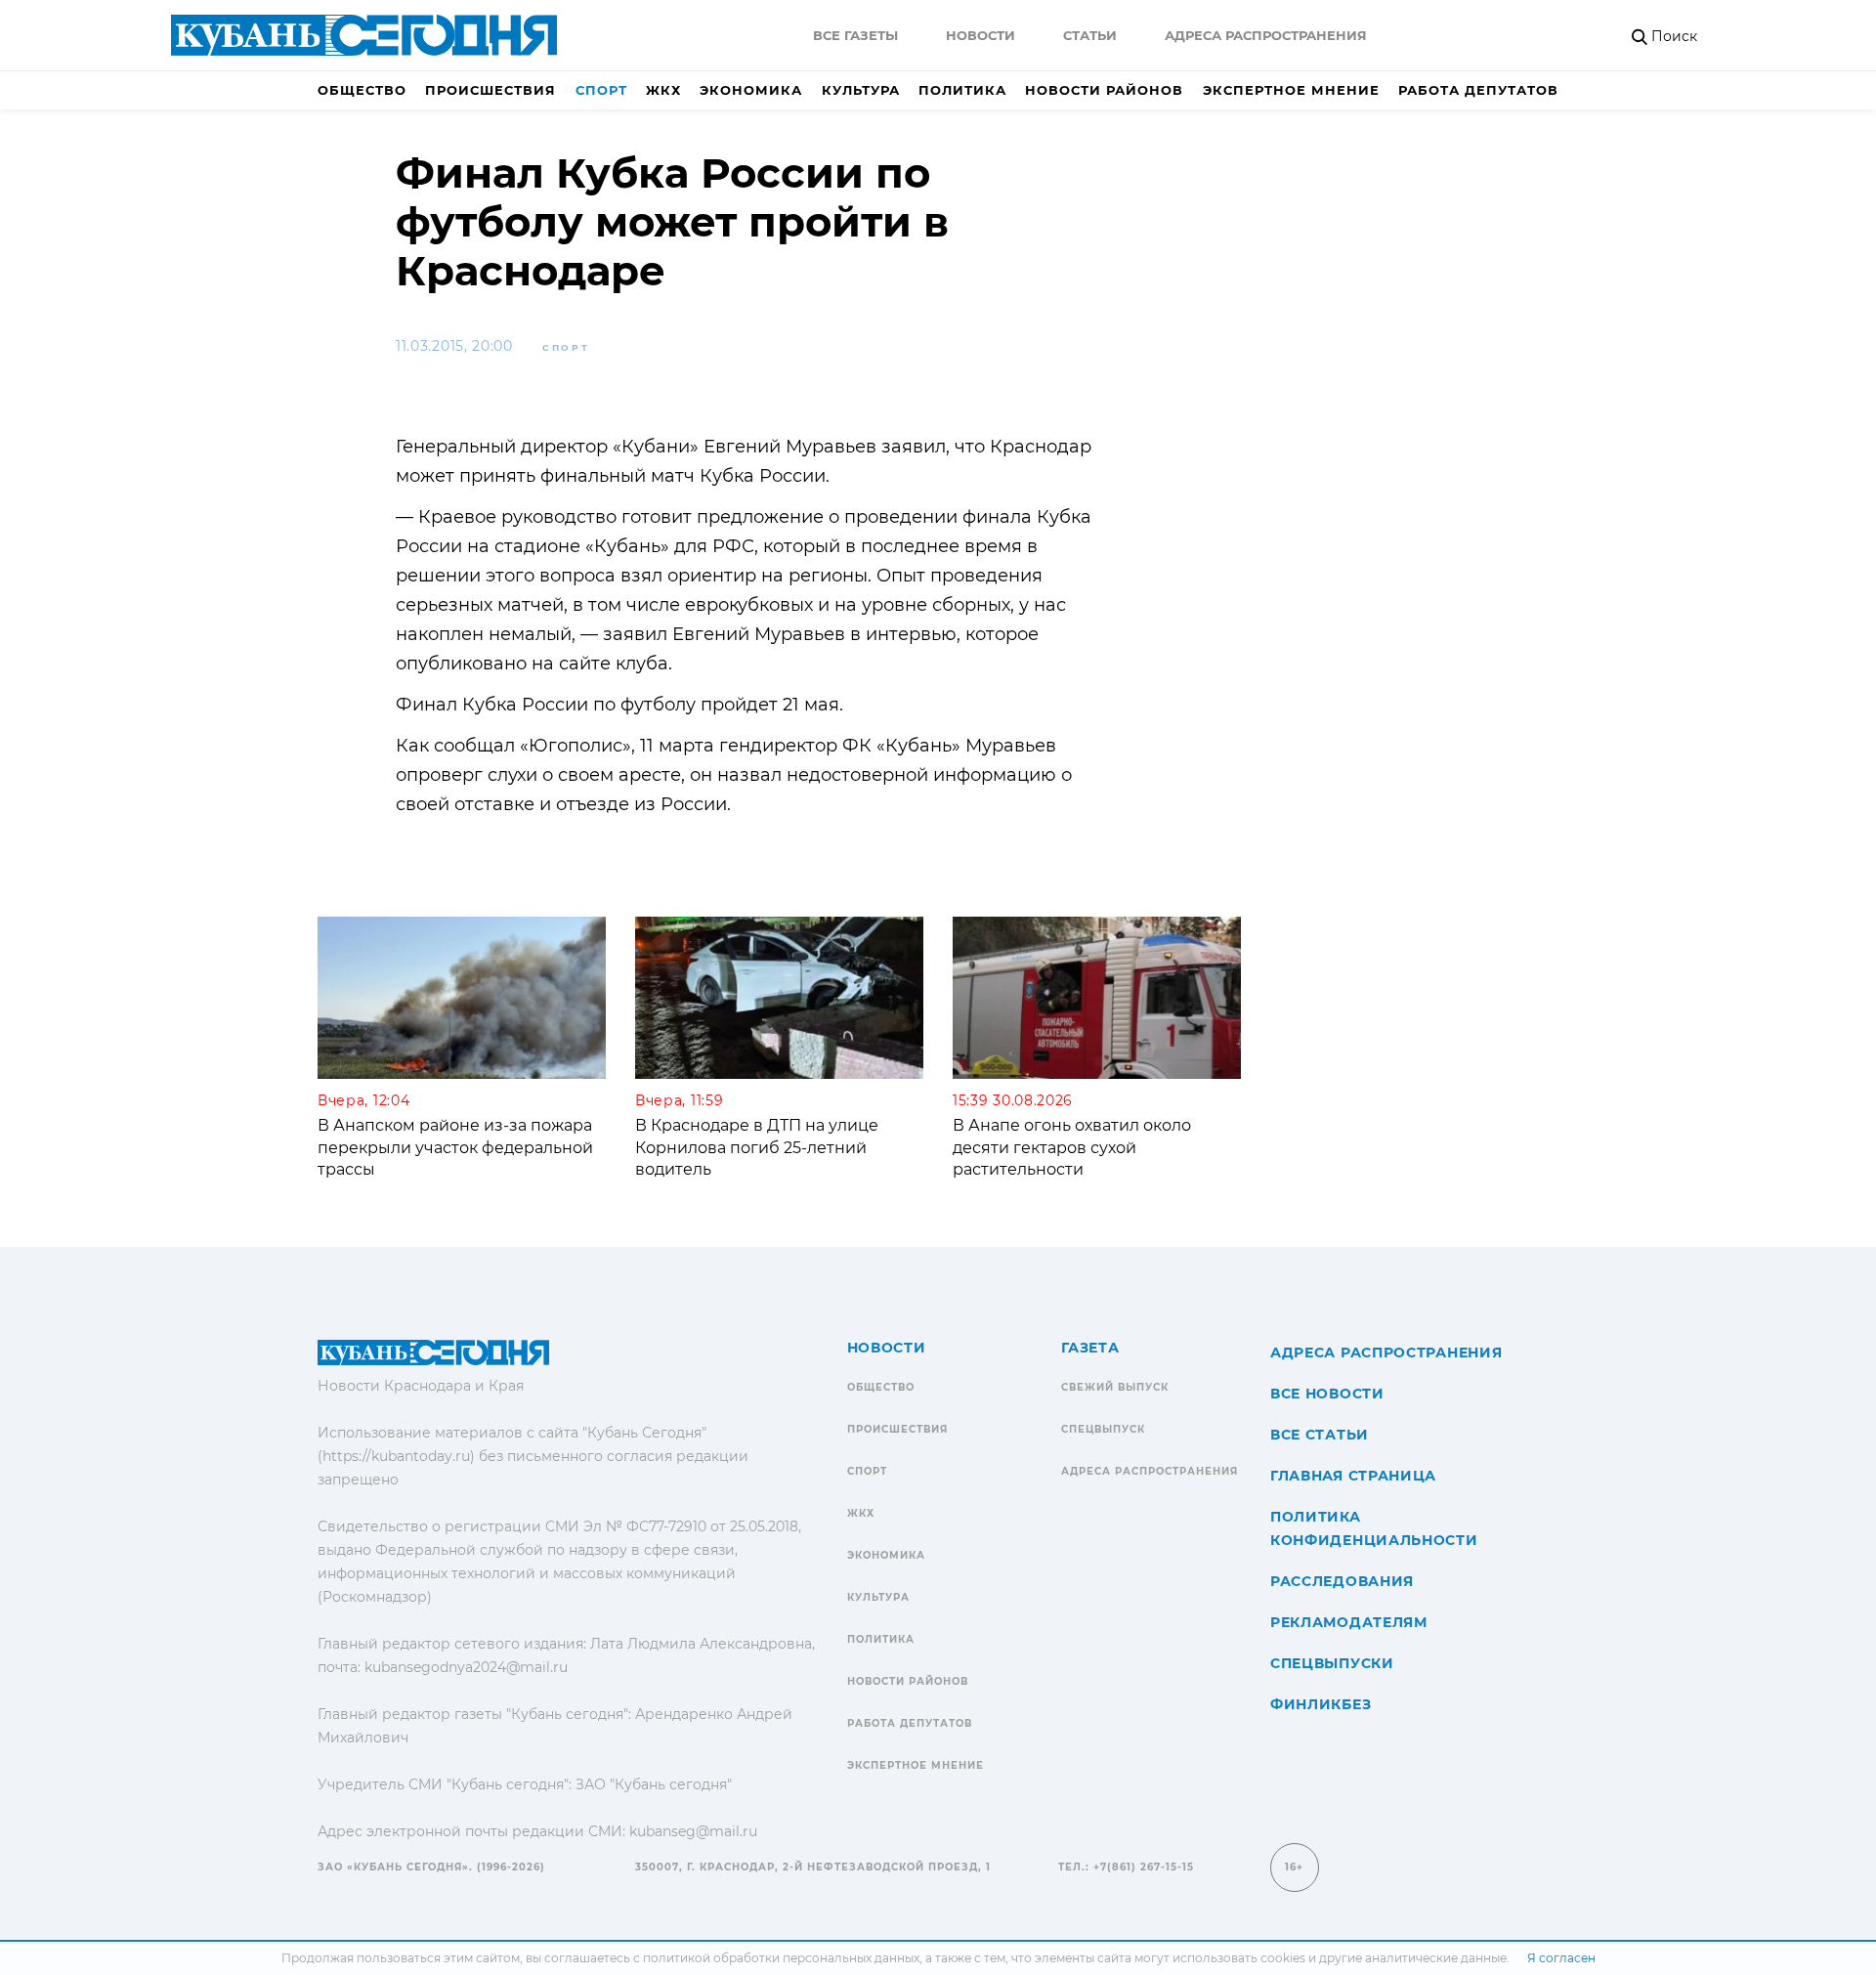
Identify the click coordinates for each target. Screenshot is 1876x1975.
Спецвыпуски (1332, 1663)
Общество (362, 90)
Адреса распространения (1266, 35)
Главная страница (1353, 1476)
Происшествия (490, 90)
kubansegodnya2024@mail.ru (466, 1667)
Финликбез (1321, 1704)
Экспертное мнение (1291, 90)
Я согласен (1561, 1958)
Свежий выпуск (1115, 1387)
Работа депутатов (1478, 90)
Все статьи (1320, 1435)
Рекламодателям (1349, 1622)
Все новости (1327, 1394)
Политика (962, 90)
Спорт (601, 90)
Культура (861, 90)
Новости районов (1104, 90)
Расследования (1342, 1581)
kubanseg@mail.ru (693, 1831)
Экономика (751, 90)
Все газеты (855, 35)
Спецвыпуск (1103, 1429)
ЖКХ (663, 90)
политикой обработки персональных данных (781, 1958)
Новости (981, 35)
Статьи (1090, 35)
